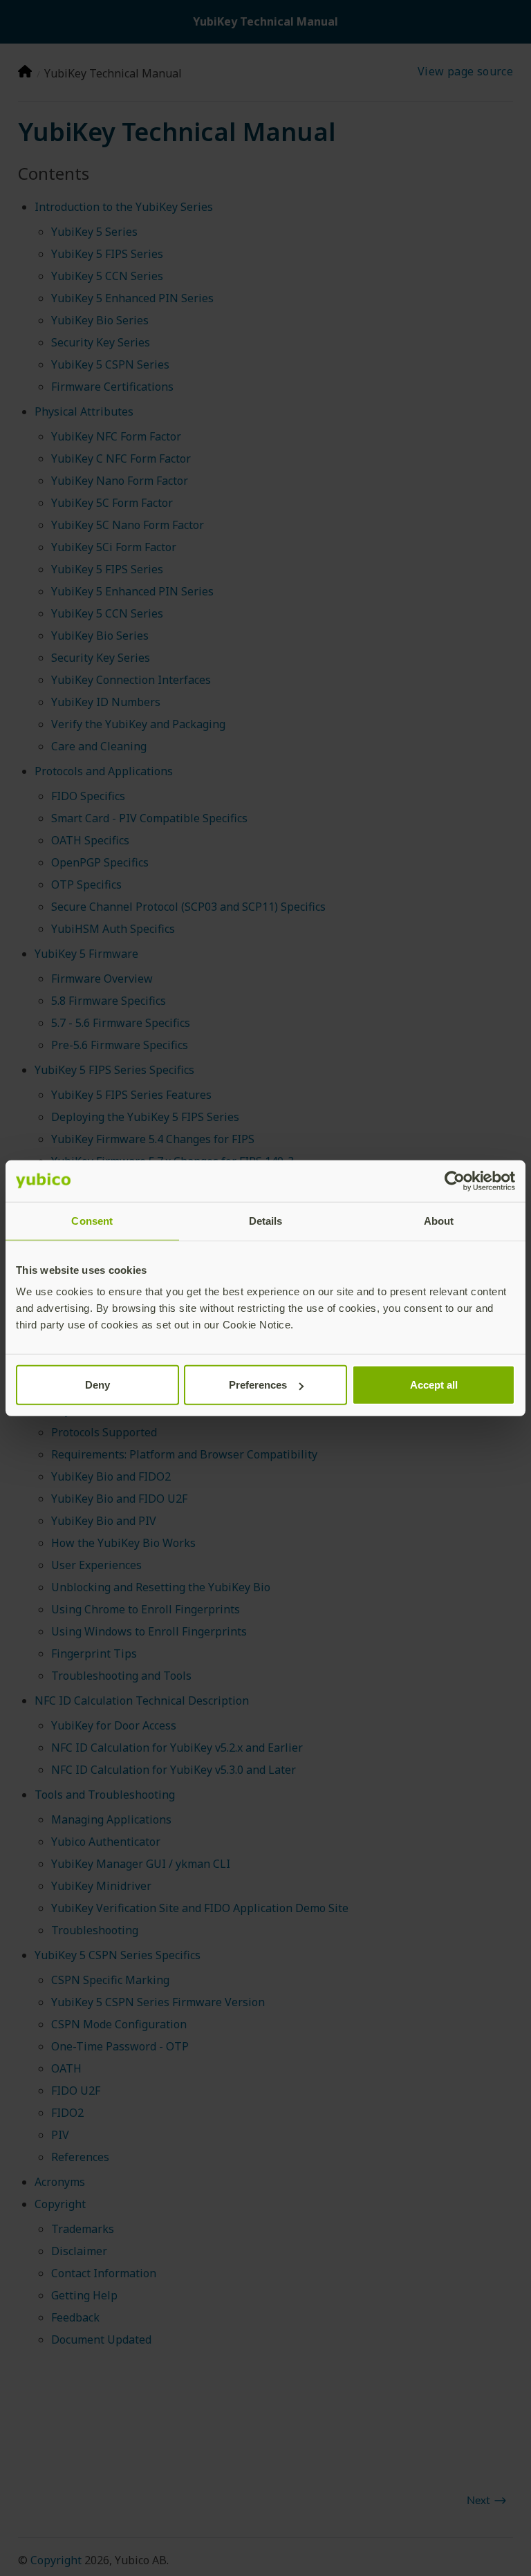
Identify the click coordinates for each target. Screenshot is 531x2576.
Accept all (434, 1385)
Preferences (258, 1385)
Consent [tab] (92, 1220)
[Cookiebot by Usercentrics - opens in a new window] (455, 1180)
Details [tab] (266, 1220)
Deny (97, 1385)
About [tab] (439, 1220)
